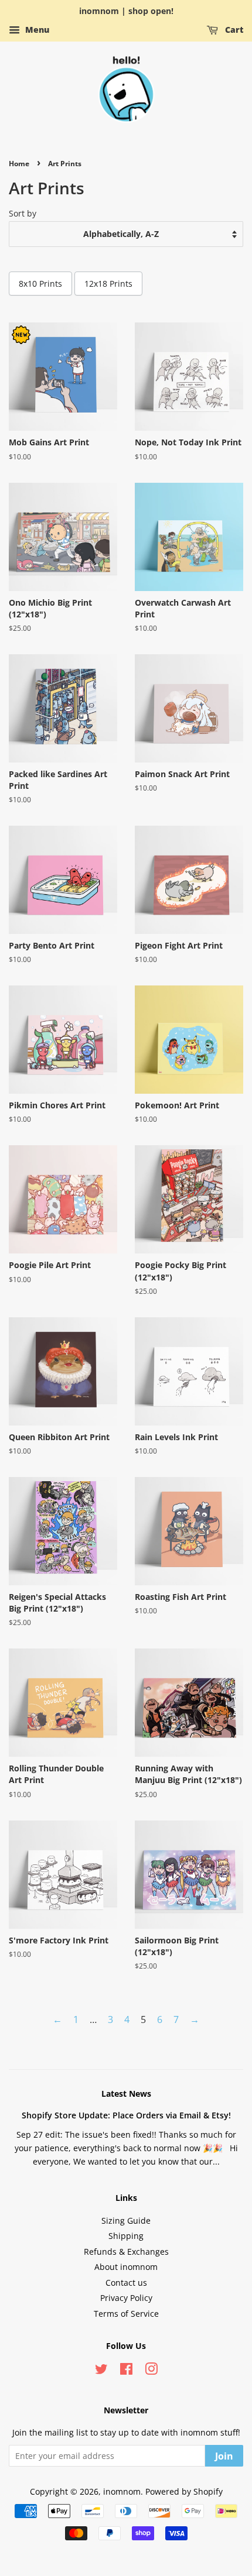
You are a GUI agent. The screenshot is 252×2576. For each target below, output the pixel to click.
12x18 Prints (108, 284)
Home (19, 164)
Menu (36, 30)
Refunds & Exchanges (126, 2252)
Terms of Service (126, 2314)
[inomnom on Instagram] (151, 2371)
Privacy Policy (126, 2298)
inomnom (122, 2491)
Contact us (126, 2283)
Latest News (126, 2094)
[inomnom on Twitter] (101, 2371)
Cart (233, 30)
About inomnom (126, 2267)
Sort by (23, 213)
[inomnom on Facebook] (126, 2371)
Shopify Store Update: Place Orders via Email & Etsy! (126, 2115)
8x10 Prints (40, 284)
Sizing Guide (126, 2220)
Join (224, 2456)
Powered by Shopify (184, 2491)
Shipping (126, 2236)
